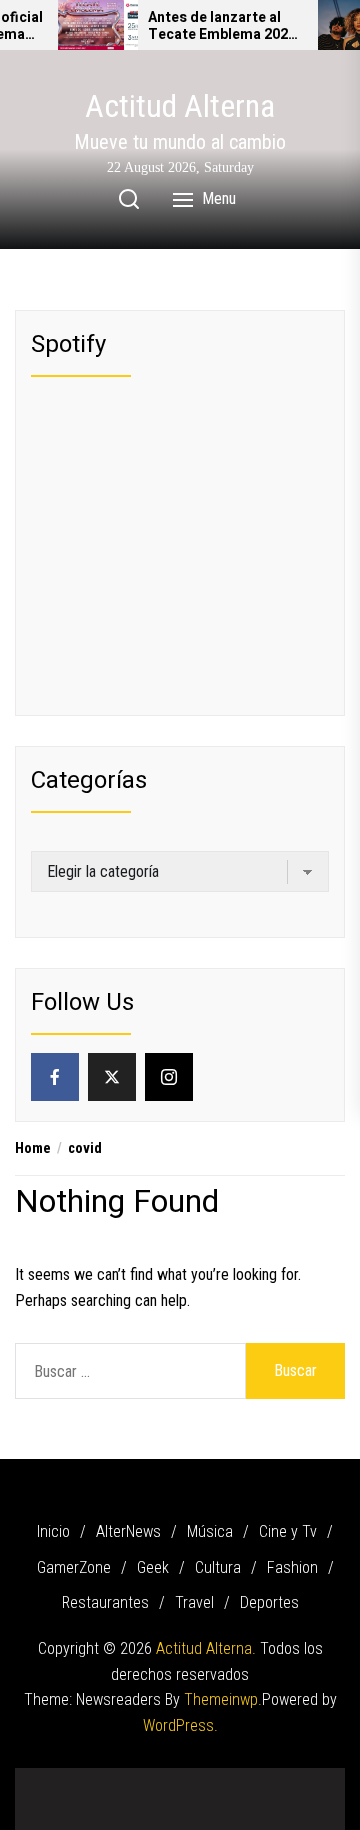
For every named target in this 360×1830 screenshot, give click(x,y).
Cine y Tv (288, 1531)
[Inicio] (45, 1778)
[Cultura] (225, 1778)
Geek (153, 1567)
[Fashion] (255, 1778)
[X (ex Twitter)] (112, 1077)
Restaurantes (105, 1602)
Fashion (292, 1567)
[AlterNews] (75, 1778)
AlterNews (128, 1531)
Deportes (269, 1602)
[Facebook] (55, 1077)
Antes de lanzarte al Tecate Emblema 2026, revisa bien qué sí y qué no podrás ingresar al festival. (224, 27)
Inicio (53, 1531)
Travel (194, 1602)
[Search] (129, 199)
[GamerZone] (165, 1778)
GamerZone (74, 1567)
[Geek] (195, 1778)
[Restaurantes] (285, 1778)
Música (210, 1531)
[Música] (105, 1778)
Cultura (218, 1567)
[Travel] (315, 1778)
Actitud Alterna (180, 106)
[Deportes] (180, 1804)
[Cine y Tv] (135, 1778)
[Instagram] (169, 1077)
